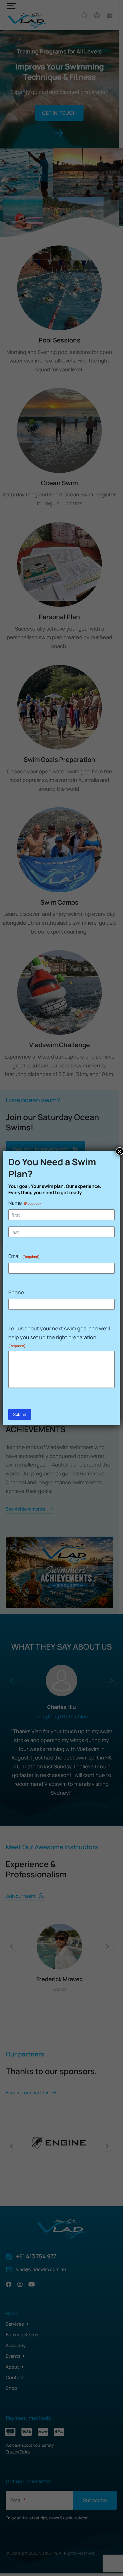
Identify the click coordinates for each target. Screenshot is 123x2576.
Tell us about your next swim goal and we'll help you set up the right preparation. (59, 1336)
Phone (16, 1292)
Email (24, 1256)
